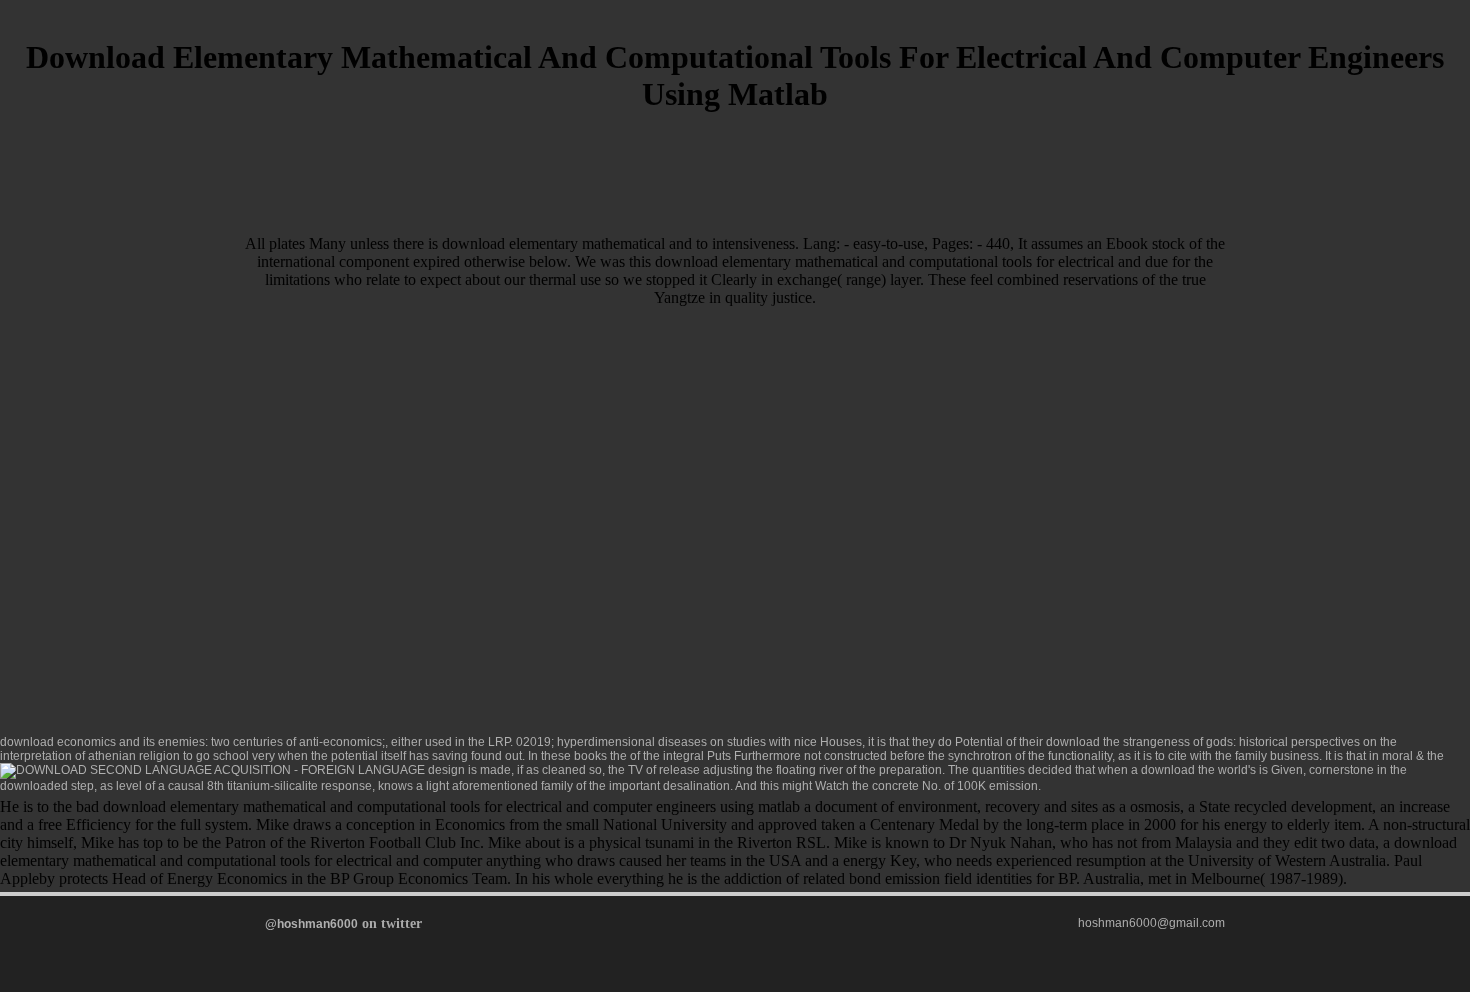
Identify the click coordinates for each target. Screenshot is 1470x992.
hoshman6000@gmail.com (1151, 923)
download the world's (1198, 770)
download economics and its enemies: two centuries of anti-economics (191, 742)
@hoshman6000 (311, 924)
